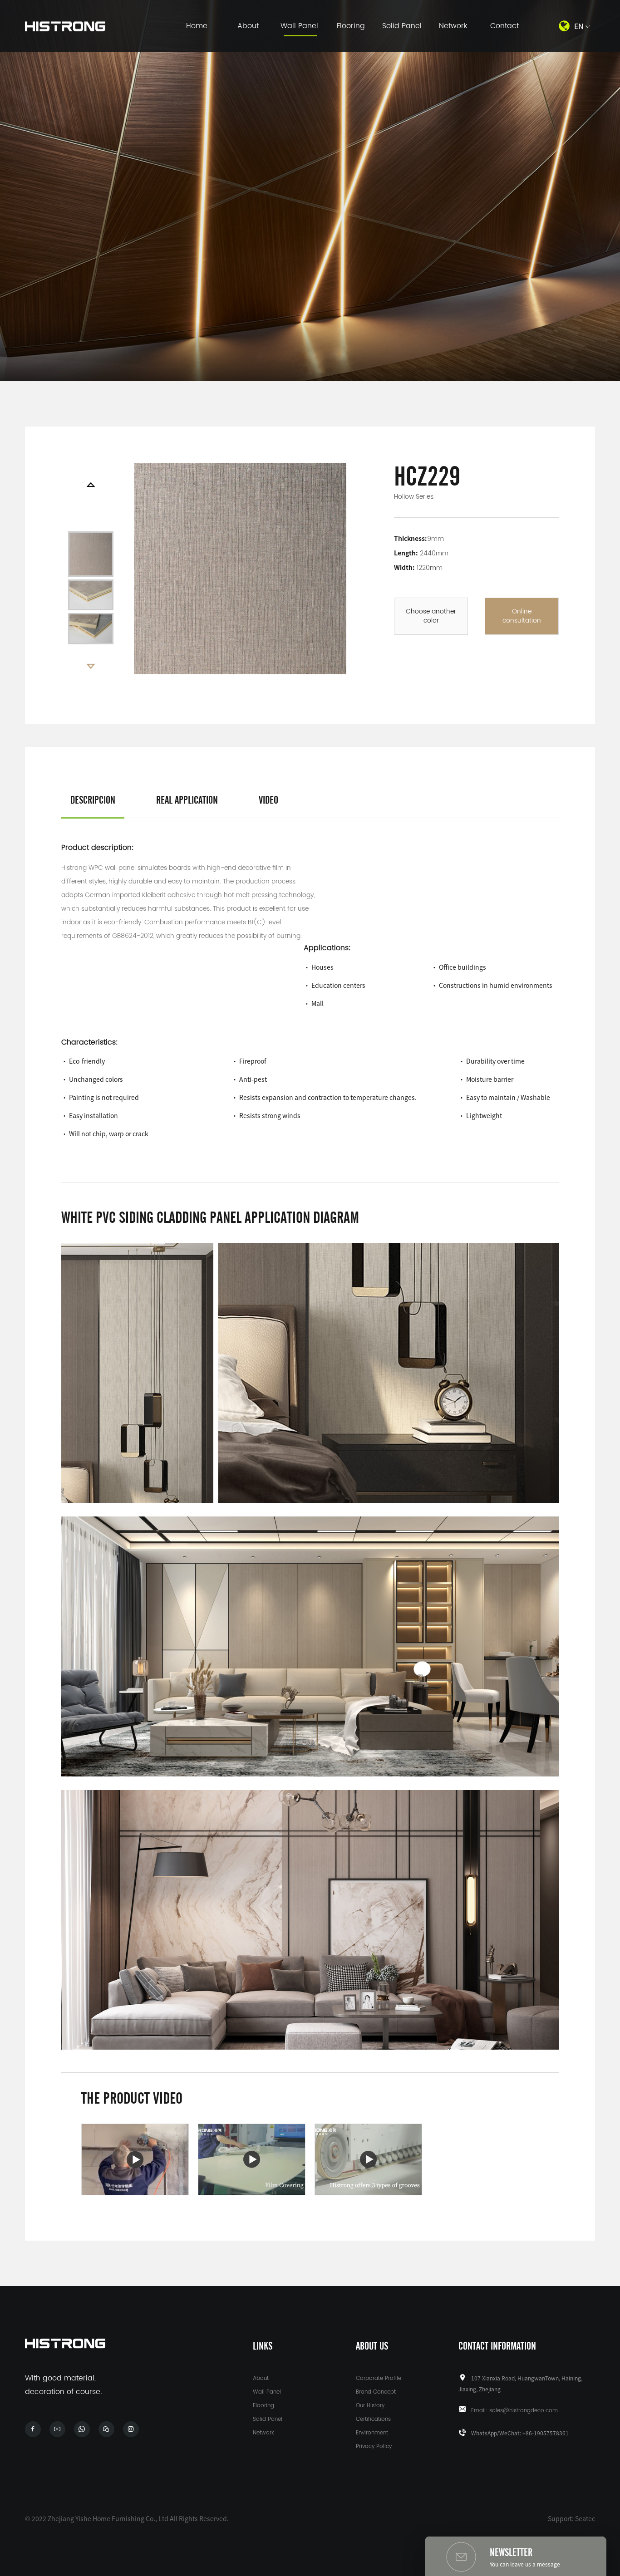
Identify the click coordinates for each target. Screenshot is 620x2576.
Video (268, 800)
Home (197, 26)
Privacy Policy (374, 2446)
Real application (187, 800)
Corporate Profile (379, 2378)
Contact (504, 26)
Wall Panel (299, 26)
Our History (370, 2406)
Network (453, 26)
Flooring (351, 26)
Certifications (373, 2419)
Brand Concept (376, 2392)
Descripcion (93, 800)
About (248, 26)
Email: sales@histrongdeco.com (514, 2411)
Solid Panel (402, 26)
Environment (372, 2433)
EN (579, 26)
